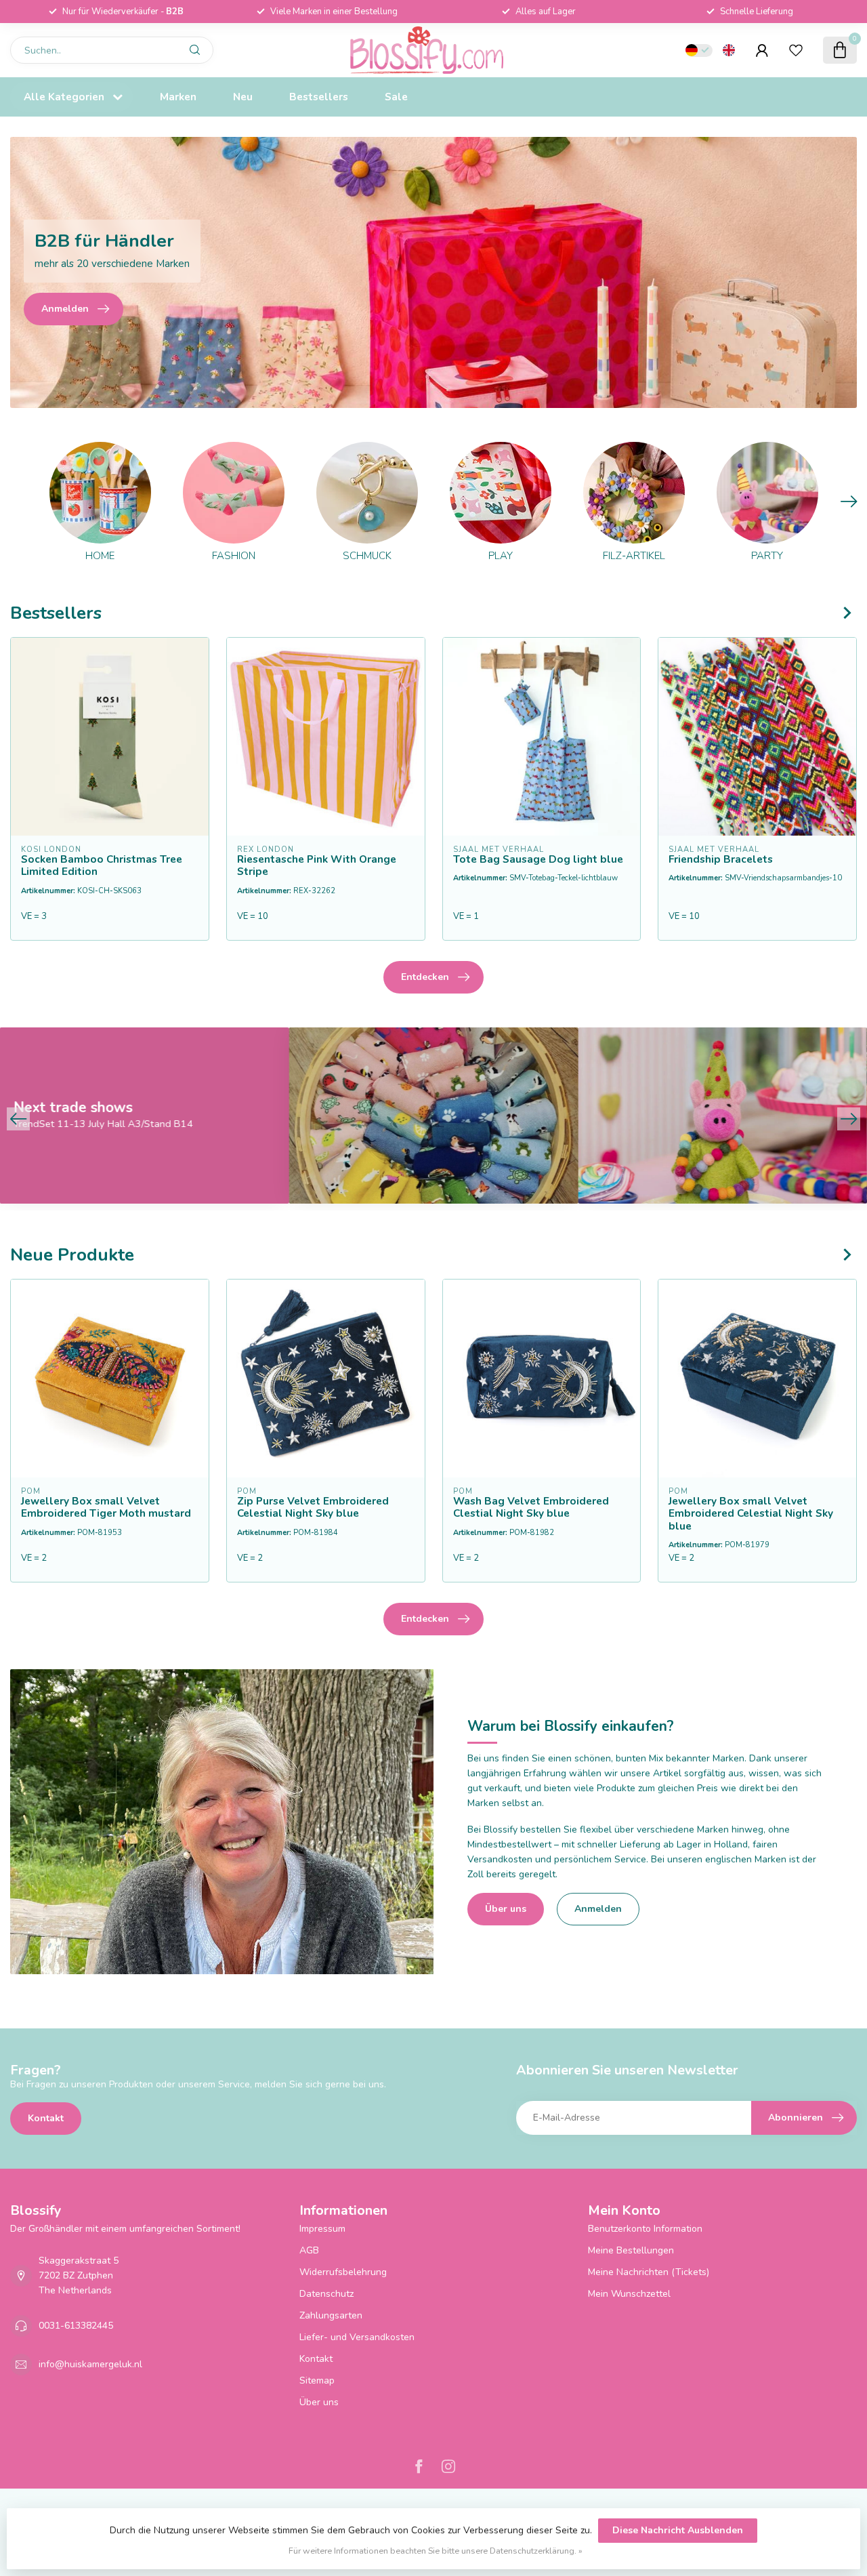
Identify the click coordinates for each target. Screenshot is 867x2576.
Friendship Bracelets (721, 859)
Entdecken (425, 977)
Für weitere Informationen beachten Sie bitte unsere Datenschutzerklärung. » (436, 2551)
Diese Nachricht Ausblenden (678, 2530)
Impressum (322, 2229)
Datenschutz (326, 2294)
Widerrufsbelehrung (343, 2272)
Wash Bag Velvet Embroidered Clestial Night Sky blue (531, 1508)
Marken (178, 97)
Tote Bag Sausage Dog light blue (538, 859)
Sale (396, 97)
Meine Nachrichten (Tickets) (649, 2272)
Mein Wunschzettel (629, 2294)
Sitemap (317, 2380)
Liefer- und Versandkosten (357, 2337)
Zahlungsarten (331, 2315)
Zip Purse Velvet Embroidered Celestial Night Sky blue (313, 1508)
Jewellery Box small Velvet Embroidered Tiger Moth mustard (106, 1508)
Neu (243, 97)
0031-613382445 (76, 2326)
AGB (309, 2250)
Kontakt (46, 2118)
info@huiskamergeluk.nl (90, 2364)
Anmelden (598, 1909)
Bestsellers (319, 97)
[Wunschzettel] (796, 50)
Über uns (506, 1909)
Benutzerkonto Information (645, 2229)
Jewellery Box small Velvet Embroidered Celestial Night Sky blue (751, 1514)
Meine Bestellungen (631, 2250)
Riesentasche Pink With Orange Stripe (317, 866)
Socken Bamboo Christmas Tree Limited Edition (102, 866)
